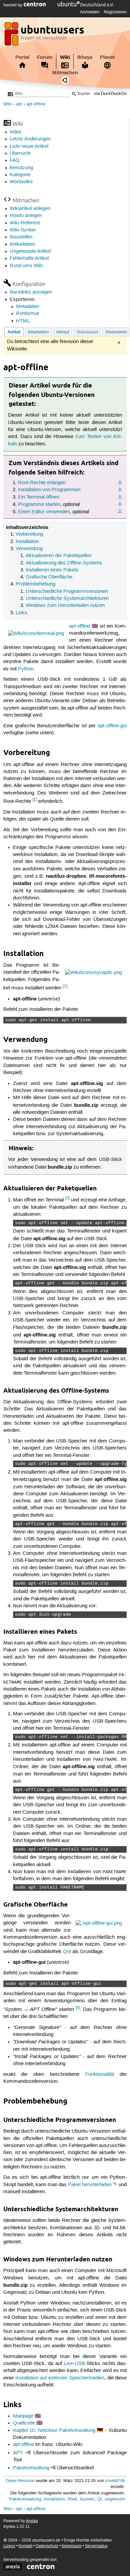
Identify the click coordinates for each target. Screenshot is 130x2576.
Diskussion (87, 332)
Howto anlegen (26, 216)
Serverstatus (96, 2546)
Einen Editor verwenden (44, 512)
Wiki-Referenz (25, 223)
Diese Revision (20, 2481)
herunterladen (97, 2185)
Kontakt (25, 2546)
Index (16, 132)
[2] (65, 986)
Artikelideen (22, 244)
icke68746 (115, 2481)
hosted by (13, 5)
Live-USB (74, 2364)
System (87, 2499)
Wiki (65, 57)
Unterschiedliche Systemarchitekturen (67, 599)
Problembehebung (35, 584)
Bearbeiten (38, 332)
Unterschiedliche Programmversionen (67, 592)
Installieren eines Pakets (52, 570)
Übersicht (20, 153)
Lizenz (9, 2546)
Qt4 (67, 1952)
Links (21, 613)
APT (18, 2453)
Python (26, 669)
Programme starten (39, 505)
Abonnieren (116, 332)
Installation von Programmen (49, 490)
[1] (34, 800)
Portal (22, 57)
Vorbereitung (29, 534)
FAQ (15, 160)
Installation (27, 542)
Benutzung (21, 168)
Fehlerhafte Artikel (29, 258)
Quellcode (24, 2423)
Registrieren (115, 12)
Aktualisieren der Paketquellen (58, 556)
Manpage (23, 2416)
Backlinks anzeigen (31, 292)
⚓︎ (120, 483)
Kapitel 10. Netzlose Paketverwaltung (54, 2431)
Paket (74, 2185)
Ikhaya (85, 57)
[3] (67, 1198)
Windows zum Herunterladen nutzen (65, 606)
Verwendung (29, 549)
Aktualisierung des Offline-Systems (64, 563)
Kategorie (20, 175)
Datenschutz (47, 2546)
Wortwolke (21, 182)
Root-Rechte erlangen (42, 483)
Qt (100, 2499)
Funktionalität (100, 2074)
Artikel (14, 332)
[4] (78, 2008)
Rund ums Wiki (26, 266)
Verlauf (63, 332)
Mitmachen (65, 73)
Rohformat (27, 314)
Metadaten (27, 307)
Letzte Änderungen (30, 139)
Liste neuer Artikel (29, 146)
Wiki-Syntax (23, 230)
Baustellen (21, 237)
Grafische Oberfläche (49, 577)
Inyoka (32, 2521)
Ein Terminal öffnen (39, 497)
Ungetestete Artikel (30, 251)
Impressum (72, 2546)
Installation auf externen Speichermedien (60, 2378)
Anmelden (90, 12)
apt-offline (36, 104)
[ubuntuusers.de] (45, 36)
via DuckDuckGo (110, 94)
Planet (107, 57)
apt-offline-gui (112, 726)
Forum (45, 57)
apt (19, 104)
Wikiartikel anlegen (30, 209)
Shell (72, 2499)
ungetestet (115, 2499)
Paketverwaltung (31, 2468)
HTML (23, 321)
